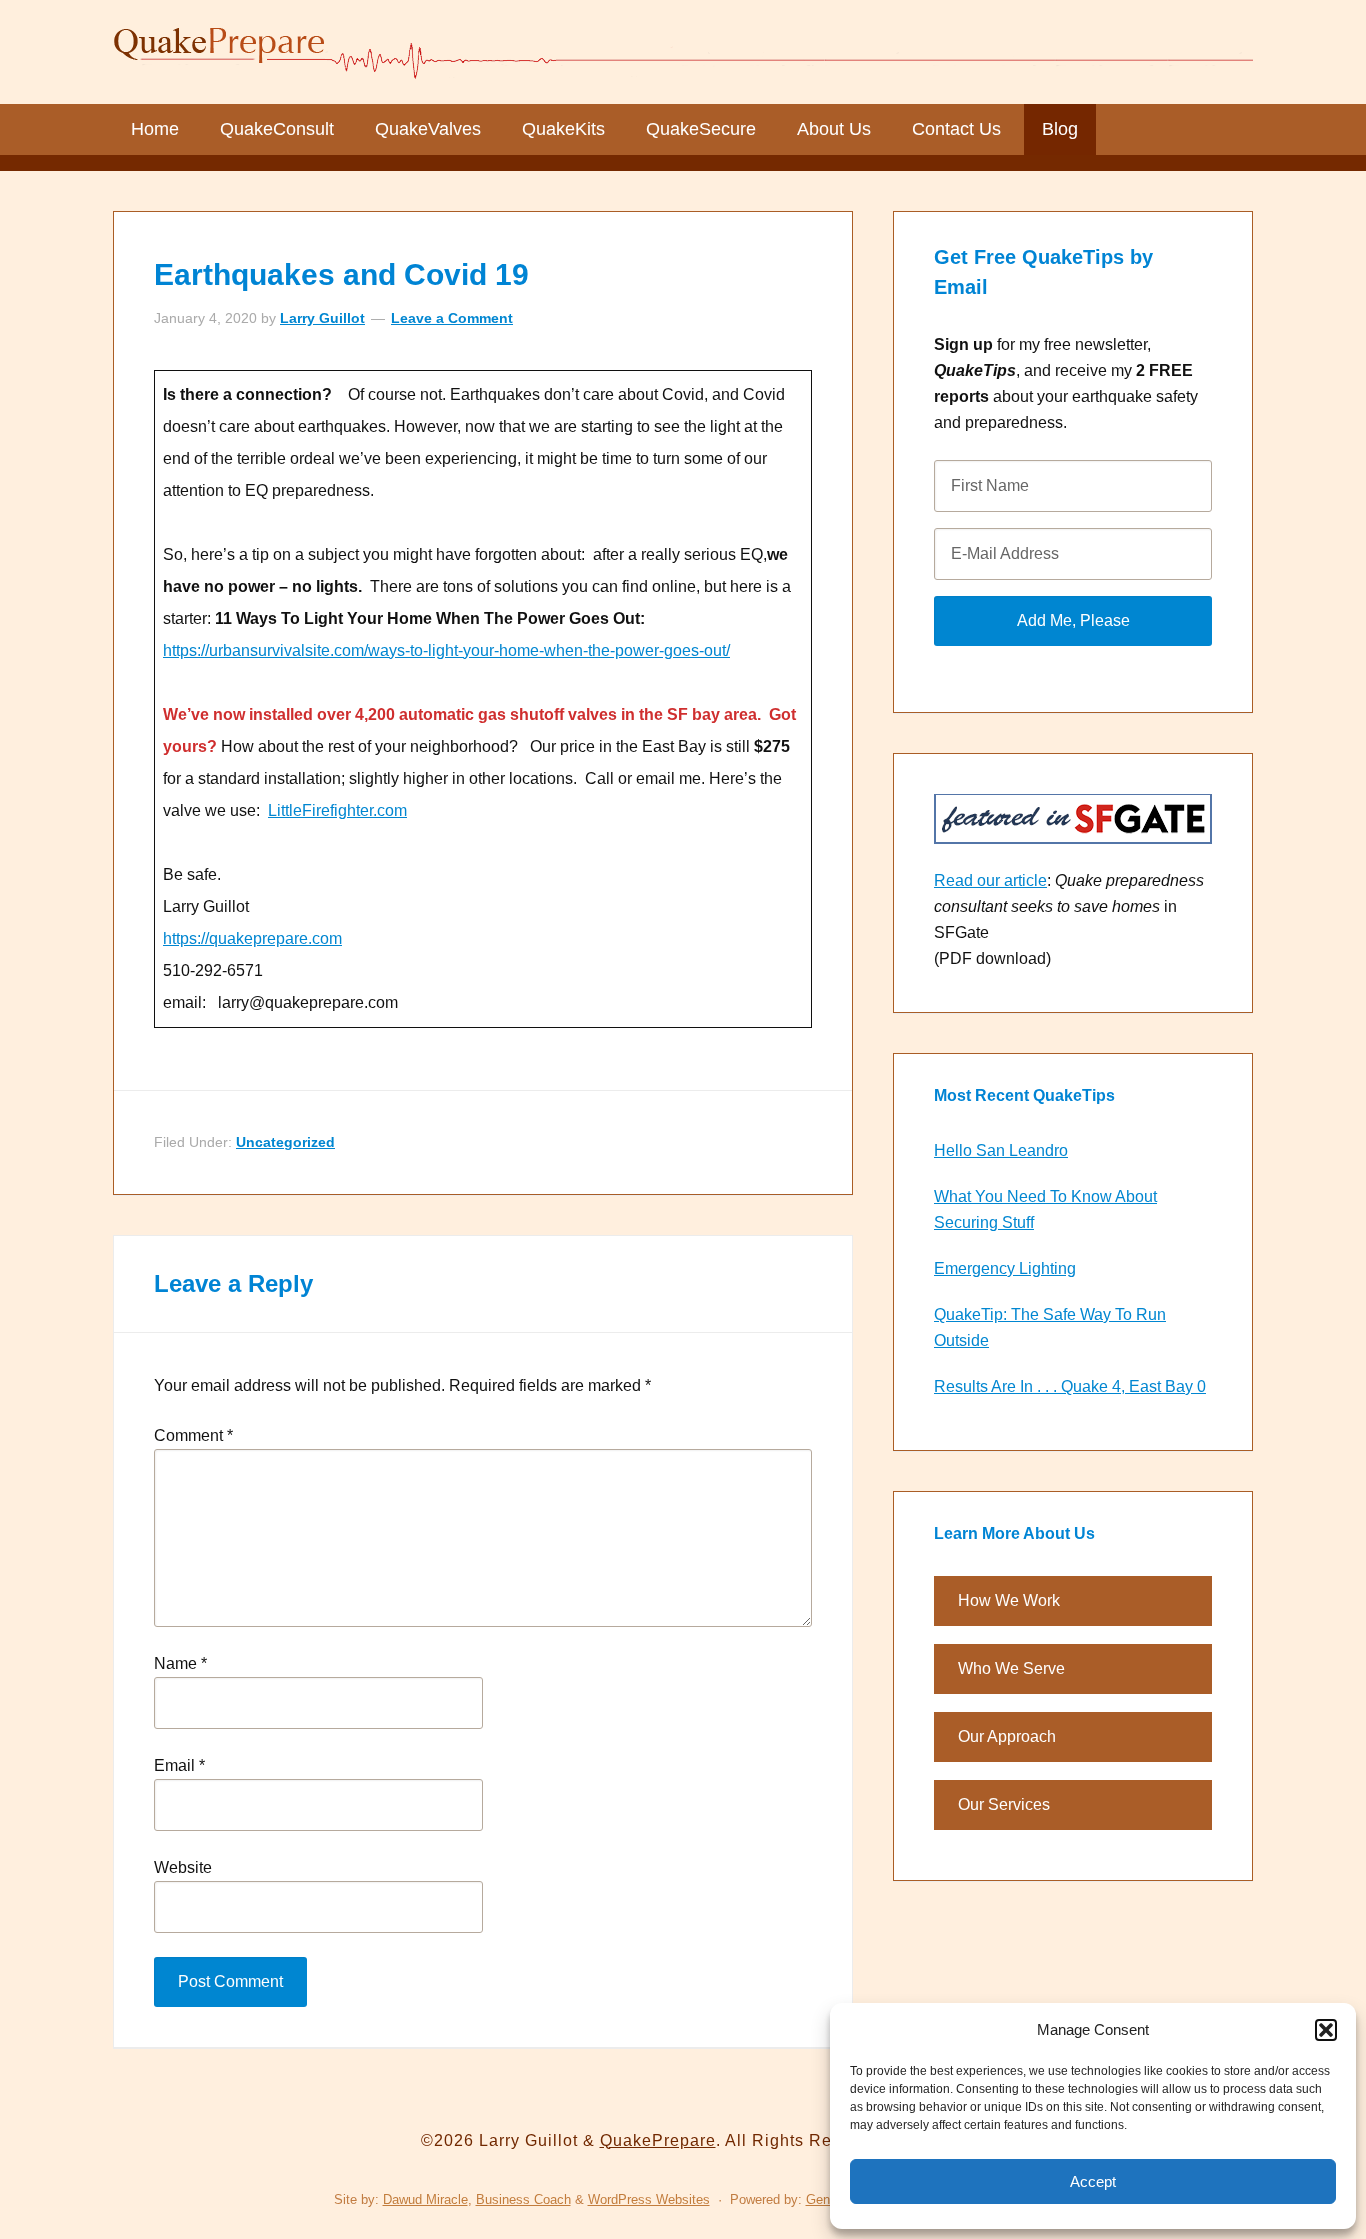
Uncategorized (285, 1142)
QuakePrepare (683, 50)
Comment (193, 1435)
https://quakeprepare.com (252, 938)
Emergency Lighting (1005, 1268)
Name (180, 1663)
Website (183, 1867)
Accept (1093, 2181)
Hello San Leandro (1001, 1150)
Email (179, 1765)
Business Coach (523, 2199)
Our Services (1004, 1804)
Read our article (990, 880)
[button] (1326, 2030)
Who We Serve (1011, 1668)
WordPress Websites (649, 2199)
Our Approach (1007, 1736)
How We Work (1009, 1600)
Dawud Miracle (425, 2199)
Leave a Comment (452, 318)
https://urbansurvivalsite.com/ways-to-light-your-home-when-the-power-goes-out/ (446, 650)
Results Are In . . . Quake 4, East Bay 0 (1070, 1386)
